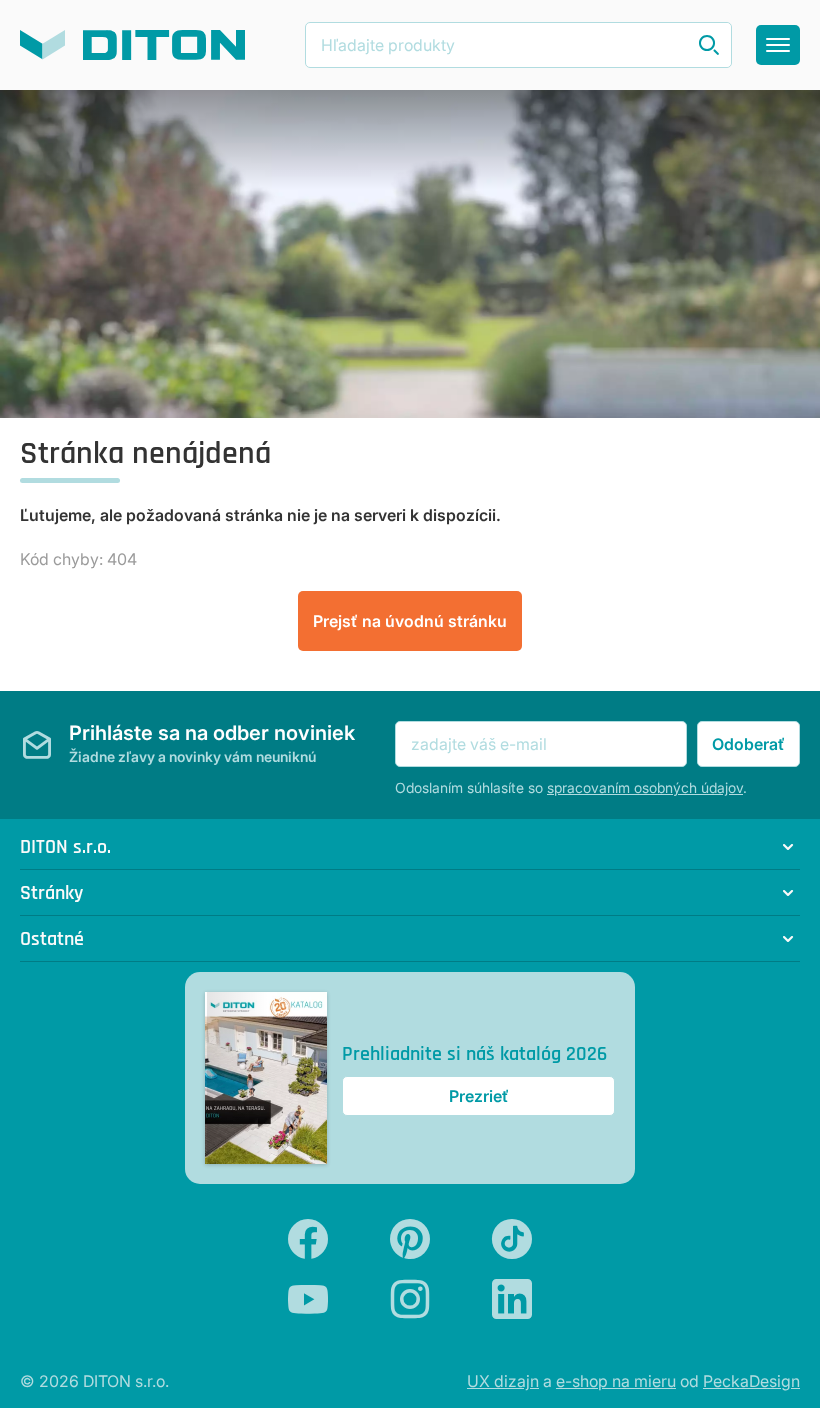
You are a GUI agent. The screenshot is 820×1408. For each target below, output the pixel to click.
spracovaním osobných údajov (645, 787)
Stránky (51, 892)
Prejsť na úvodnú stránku (410, 621)
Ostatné (52, 938)
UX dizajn (503, 1381)
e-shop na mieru (616, 1381)
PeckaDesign (751, 1381)
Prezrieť (479, 1096)
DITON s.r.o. (65, 846)
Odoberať (748, 744)
